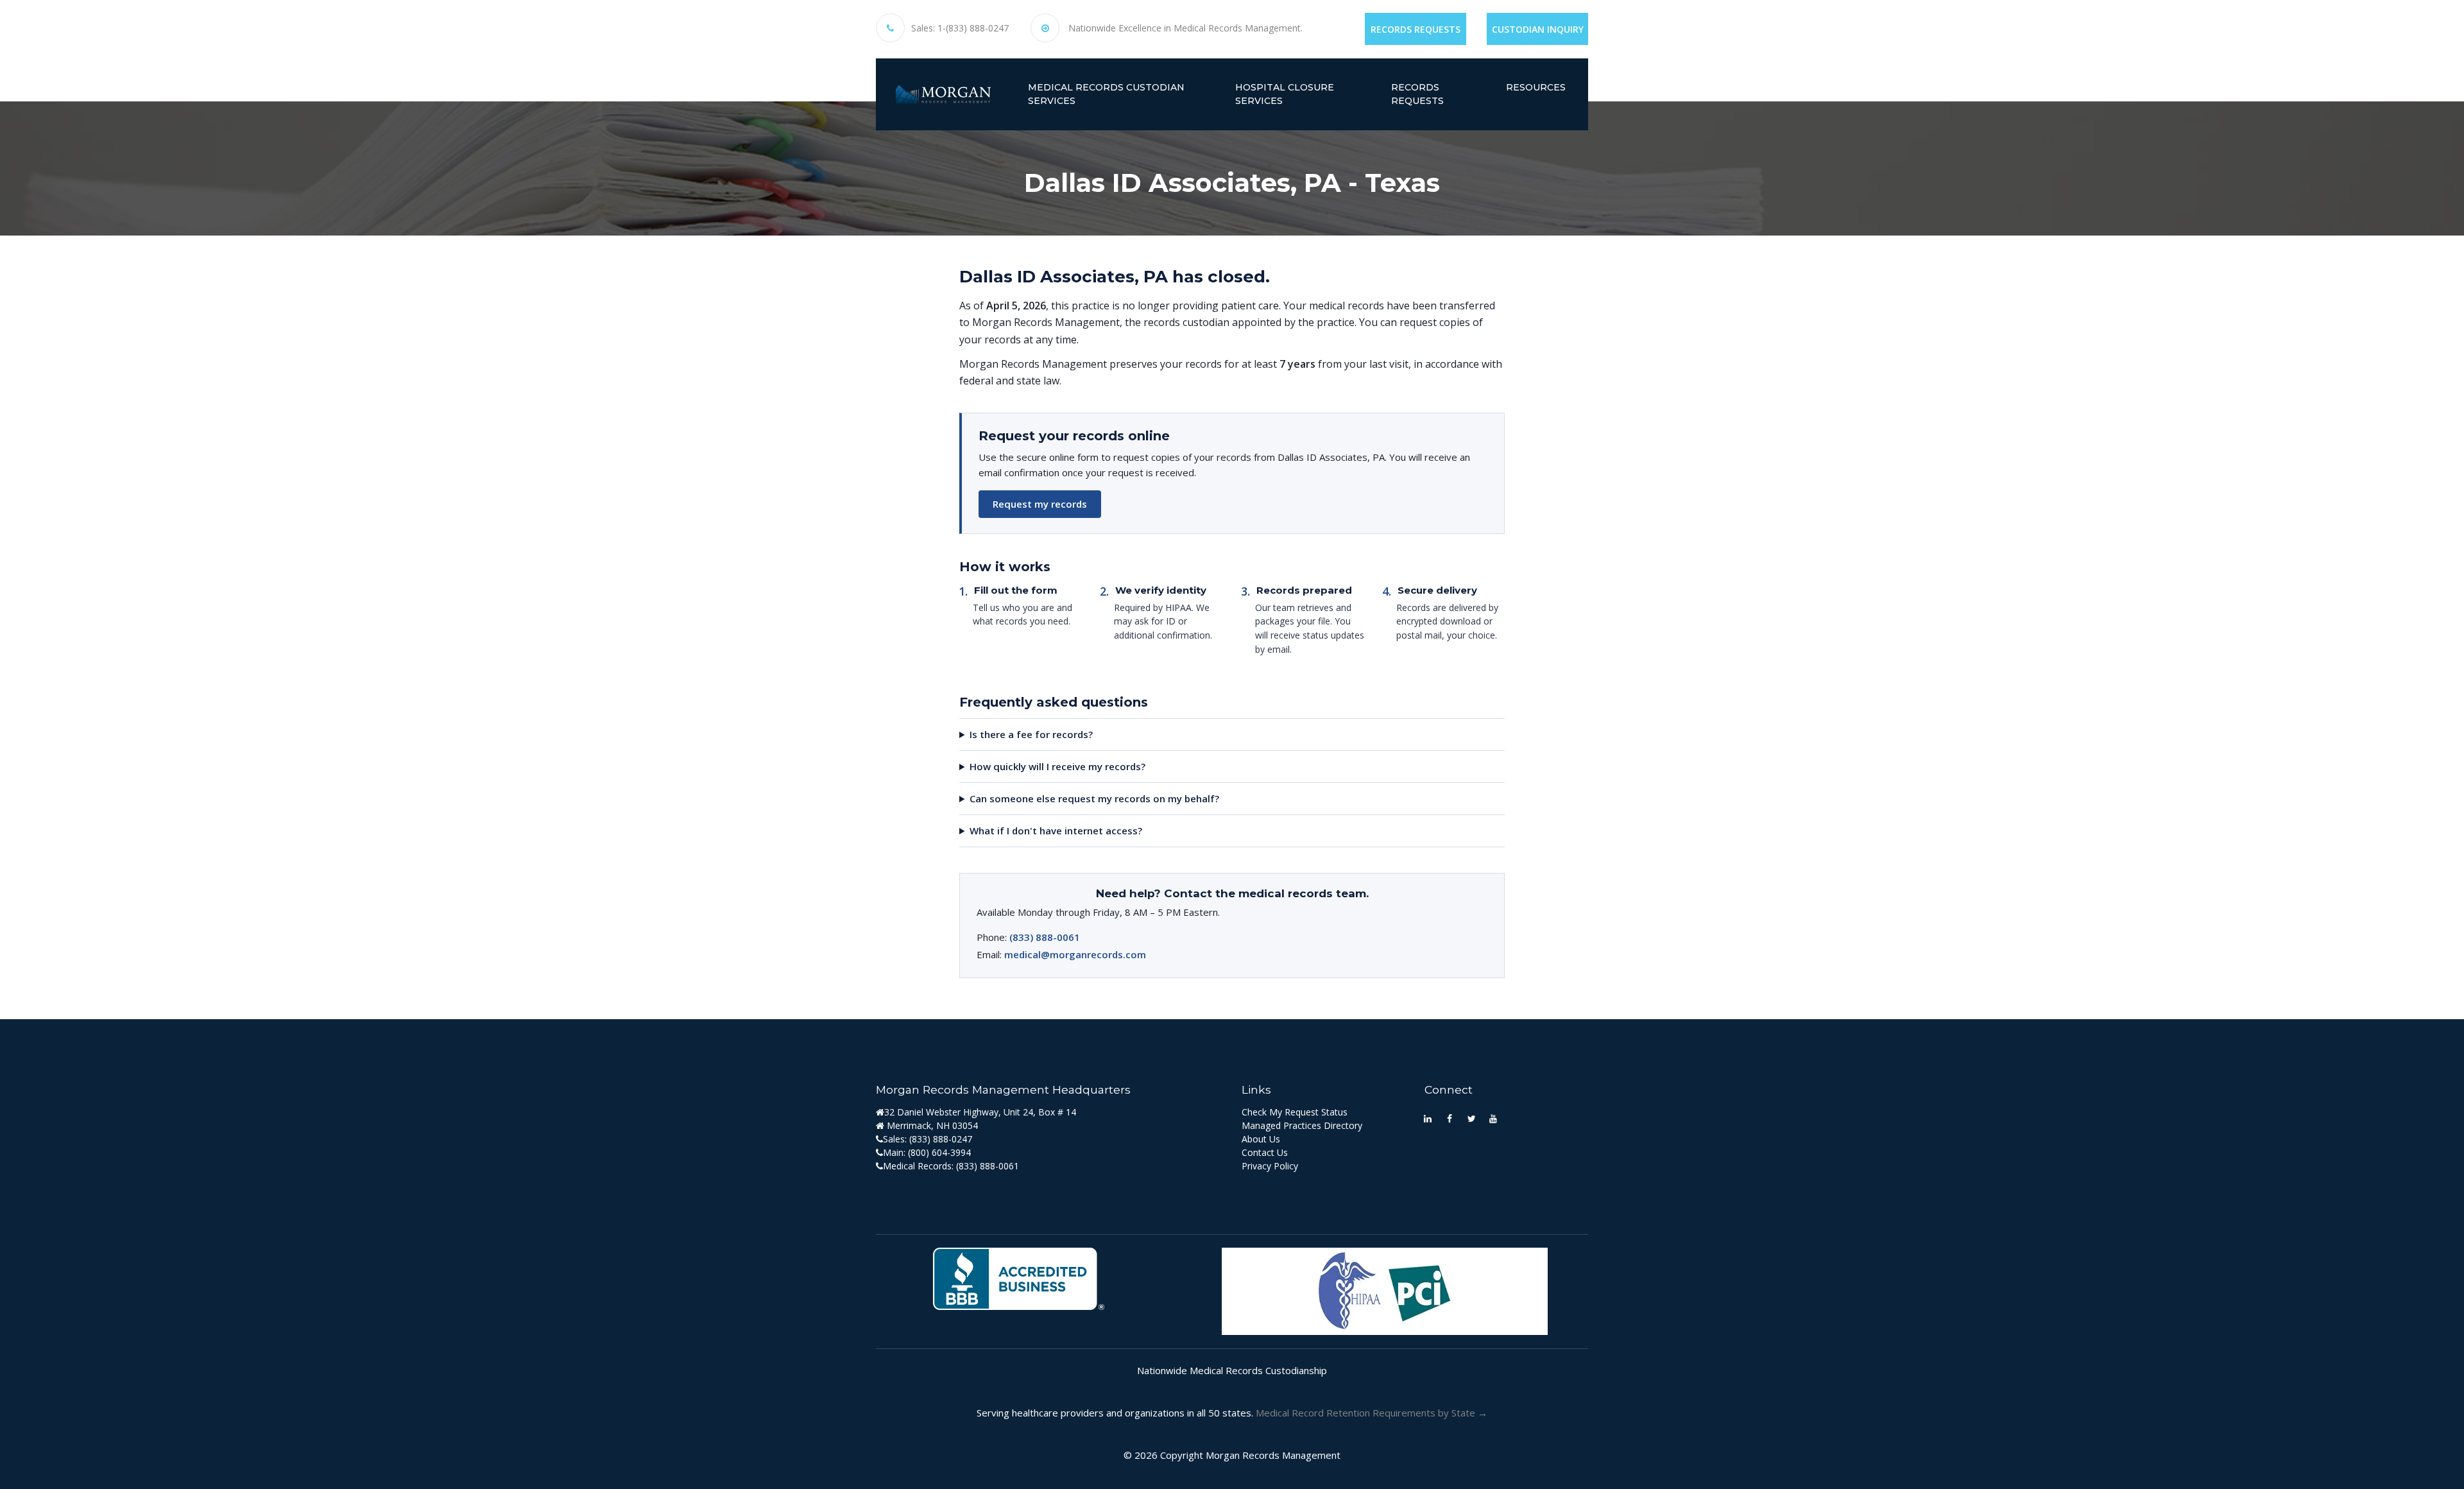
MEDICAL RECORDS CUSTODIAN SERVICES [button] (1106, 94)
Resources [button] (1536, 87)
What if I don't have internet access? (1056, 831)
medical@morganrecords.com (1075, 954)
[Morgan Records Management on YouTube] (1493, 1118)
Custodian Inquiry (1538, 29)
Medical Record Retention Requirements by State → (1372, 1413)
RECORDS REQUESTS (1417, 94)
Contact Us (1265, 1152)
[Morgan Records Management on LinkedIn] (1428, 1118)
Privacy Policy (1270, 1166)
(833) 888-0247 (941, 1139)
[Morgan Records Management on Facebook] (1450, 1118)
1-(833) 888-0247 (973, 28)
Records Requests (1416, 29)
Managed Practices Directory (1302, 1125)
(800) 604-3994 (939, 1152)
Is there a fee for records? (1031, 734)
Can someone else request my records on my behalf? (1094, 798)
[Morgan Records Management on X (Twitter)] (1471, 1118)
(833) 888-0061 (1045, 937)
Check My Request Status (1295, 1112)
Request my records (1040, 504)
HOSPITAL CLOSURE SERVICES (1285, 94)
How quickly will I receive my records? (1057, 766)
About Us (1261, 1139)
